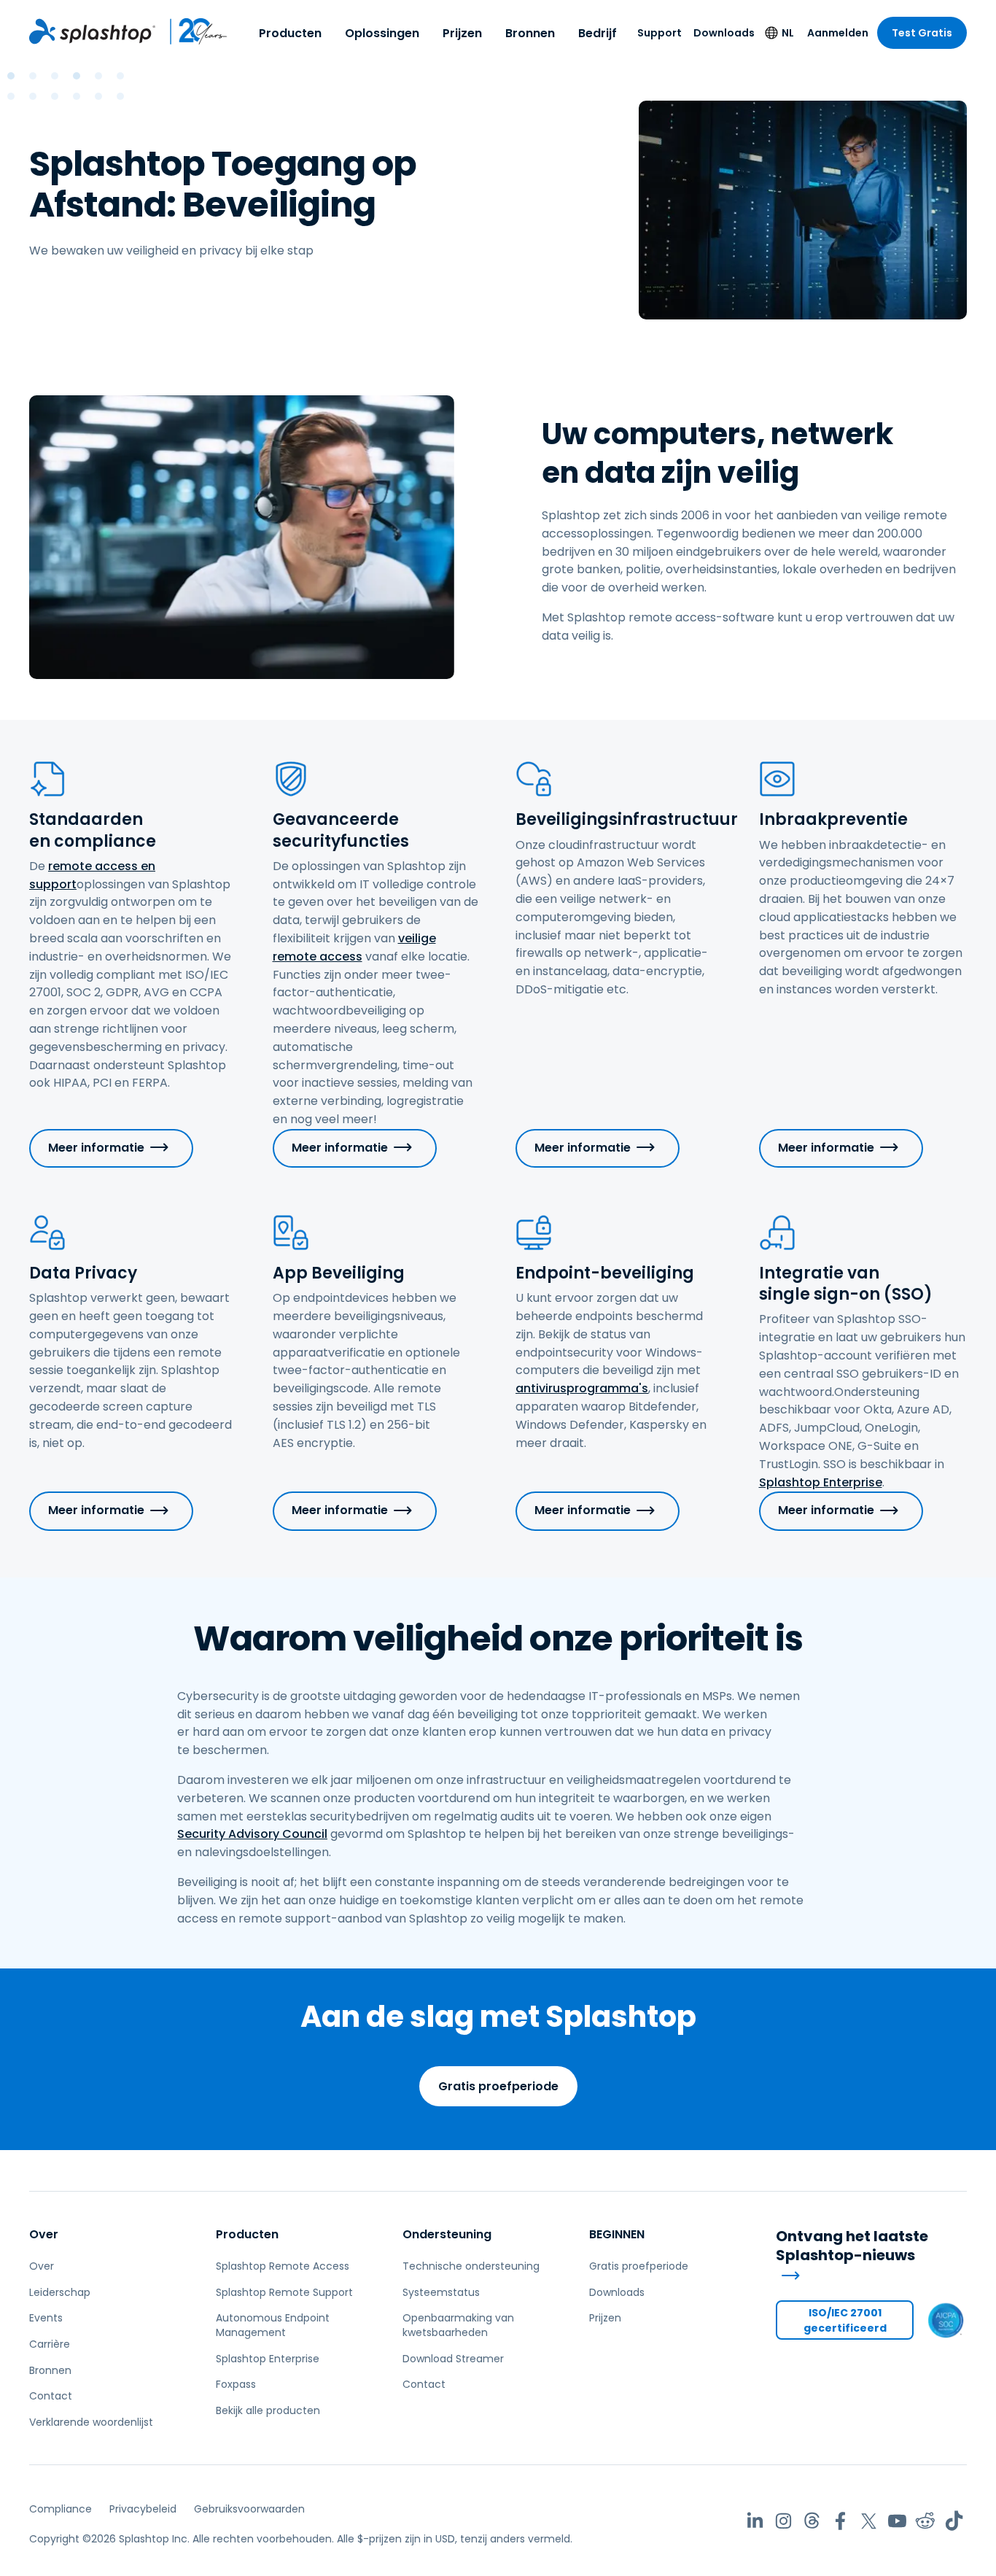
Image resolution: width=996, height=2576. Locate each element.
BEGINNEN (617, 2234)
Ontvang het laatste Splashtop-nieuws (852, 2246)
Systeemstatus (441, 2292)
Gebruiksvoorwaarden (249, 2509)
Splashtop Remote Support (284, 2292)
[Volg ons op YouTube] (897, 2521)
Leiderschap (60, 2292)
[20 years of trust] (192, 31)
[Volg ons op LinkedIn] (755, 2521)
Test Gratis (922, 33)
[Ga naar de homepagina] (92, 31)
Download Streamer (453, 2359)
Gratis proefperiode (498, 2086)
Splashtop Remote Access (283, 2266)
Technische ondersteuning (471, 2266)
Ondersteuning (447, 2234)
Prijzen (462, 33)
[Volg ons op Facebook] (840, 2521)
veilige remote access (354, 947)
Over (44, 2234)
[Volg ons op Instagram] (783, 2521)
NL (788, 33)
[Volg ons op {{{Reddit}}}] (926, 2521)
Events (46, 2318)
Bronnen (530, 33)
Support (660, 33)
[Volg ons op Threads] (812, 2521)
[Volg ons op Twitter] (869, 2521)
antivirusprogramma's (582, 1388)
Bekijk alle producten (268, 2410)
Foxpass (236, 2384)
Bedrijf (598, 33)
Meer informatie (96, 1148)
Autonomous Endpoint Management (273, 2325)
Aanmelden (838, 33)
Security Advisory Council (252, 1834)
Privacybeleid (143, 2509)
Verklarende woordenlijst (91, 2422)
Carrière (50, 2344)
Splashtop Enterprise (821, 1482)
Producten (290, 33)
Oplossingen (382, 33)
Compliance (61, 2509)
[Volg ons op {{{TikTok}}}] (954, 2521)
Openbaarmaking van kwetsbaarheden (458, 2325)
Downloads (724, 33)
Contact (51, 2396)
